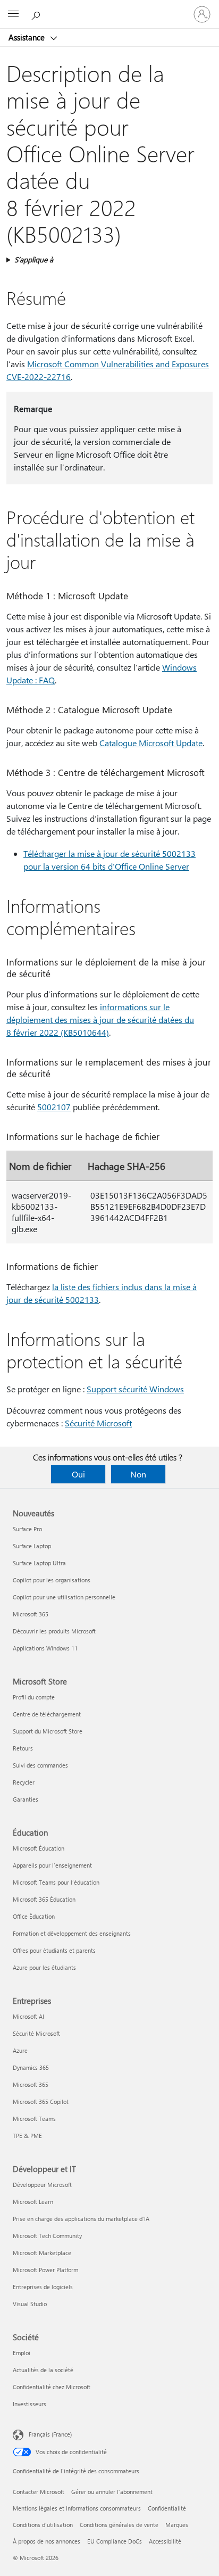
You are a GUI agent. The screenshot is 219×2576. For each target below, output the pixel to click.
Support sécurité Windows (135, 1389)
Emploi (22, 2353)
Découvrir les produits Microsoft (54, 1631)
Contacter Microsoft (39, 2492)
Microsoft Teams (34, 2119)
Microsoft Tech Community (47, 2236)
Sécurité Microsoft (98, 1423)
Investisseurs (30, 2404)
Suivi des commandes (40, 1765)
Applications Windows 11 (45, 1648)
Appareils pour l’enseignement (52, 1865)
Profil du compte (34, 1697)
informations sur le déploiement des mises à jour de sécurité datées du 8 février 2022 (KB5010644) (100, 1019)
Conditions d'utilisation (43, 2525)
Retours (23, 1748)
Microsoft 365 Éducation (44, 1899)
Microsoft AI (28, 2016)
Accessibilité (165, 2541)
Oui (78, 1474)
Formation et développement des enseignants (72, 1933)
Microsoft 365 (31, 1614)
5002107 (54, 1107)
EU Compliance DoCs (115, 2541)
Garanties (26, 1799)
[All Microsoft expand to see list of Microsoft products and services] (13, 14)
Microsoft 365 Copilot (41, 2102)
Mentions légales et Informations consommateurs (77, 2508)
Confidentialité (167, 2508)
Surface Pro (27, 1529)
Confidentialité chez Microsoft (52, 2387)
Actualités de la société (43, 2370)
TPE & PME (27, 2136)
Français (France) (50, 2434)
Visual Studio (30, 2304)
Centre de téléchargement (47, 1714)
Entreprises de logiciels (43, 2287)
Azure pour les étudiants (44, 1967)
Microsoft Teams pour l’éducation (56, 1882)
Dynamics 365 (31, 2067)
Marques (177, 2525)
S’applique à (34, 259)
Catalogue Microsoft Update (151, 743)
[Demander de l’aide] (37, 14)
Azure (20, 2050)
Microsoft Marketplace (42, 2253)
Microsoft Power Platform (45, 2270)
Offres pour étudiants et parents (54, 1950)
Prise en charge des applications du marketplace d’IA (81, 2219)
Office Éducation (34, 1916)
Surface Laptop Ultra (39, 1563)
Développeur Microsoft (42, 2185)
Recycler (24, 1782)
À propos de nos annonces (47, 2541)
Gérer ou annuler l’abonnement (112, 2492)
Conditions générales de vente (119, 2525)
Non (138, 1474)
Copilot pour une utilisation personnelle (64, 1597)
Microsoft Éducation (39, 1848)
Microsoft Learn (33, 2202)
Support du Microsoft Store (48, 1731)
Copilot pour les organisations (52, 1580)
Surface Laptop (32, 1546)
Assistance (28, 37)
